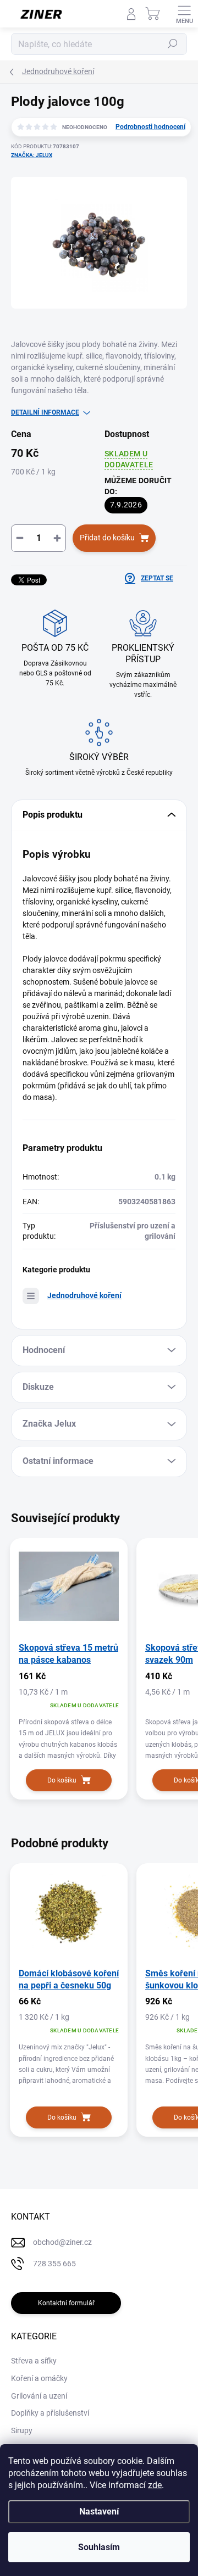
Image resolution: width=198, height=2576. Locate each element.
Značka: (32, 155)
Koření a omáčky (39, 2378)
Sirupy (22, 2430)
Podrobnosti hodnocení (150, 127)
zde (155, 2485)
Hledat (173, 44)
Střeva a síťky (34, 2361)
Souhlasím (99, 2547)
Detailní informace (45, 412)
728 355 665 (54, 2264)
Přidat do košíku (107, 538)
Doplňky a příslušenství (50, 2413)
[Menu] (184, 14)
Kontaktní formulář (66, 2303)
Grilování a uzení (39, 2396)
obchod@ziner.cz (62, 2242)
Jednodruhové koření (84, 1295)
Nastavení (99, 2511)
